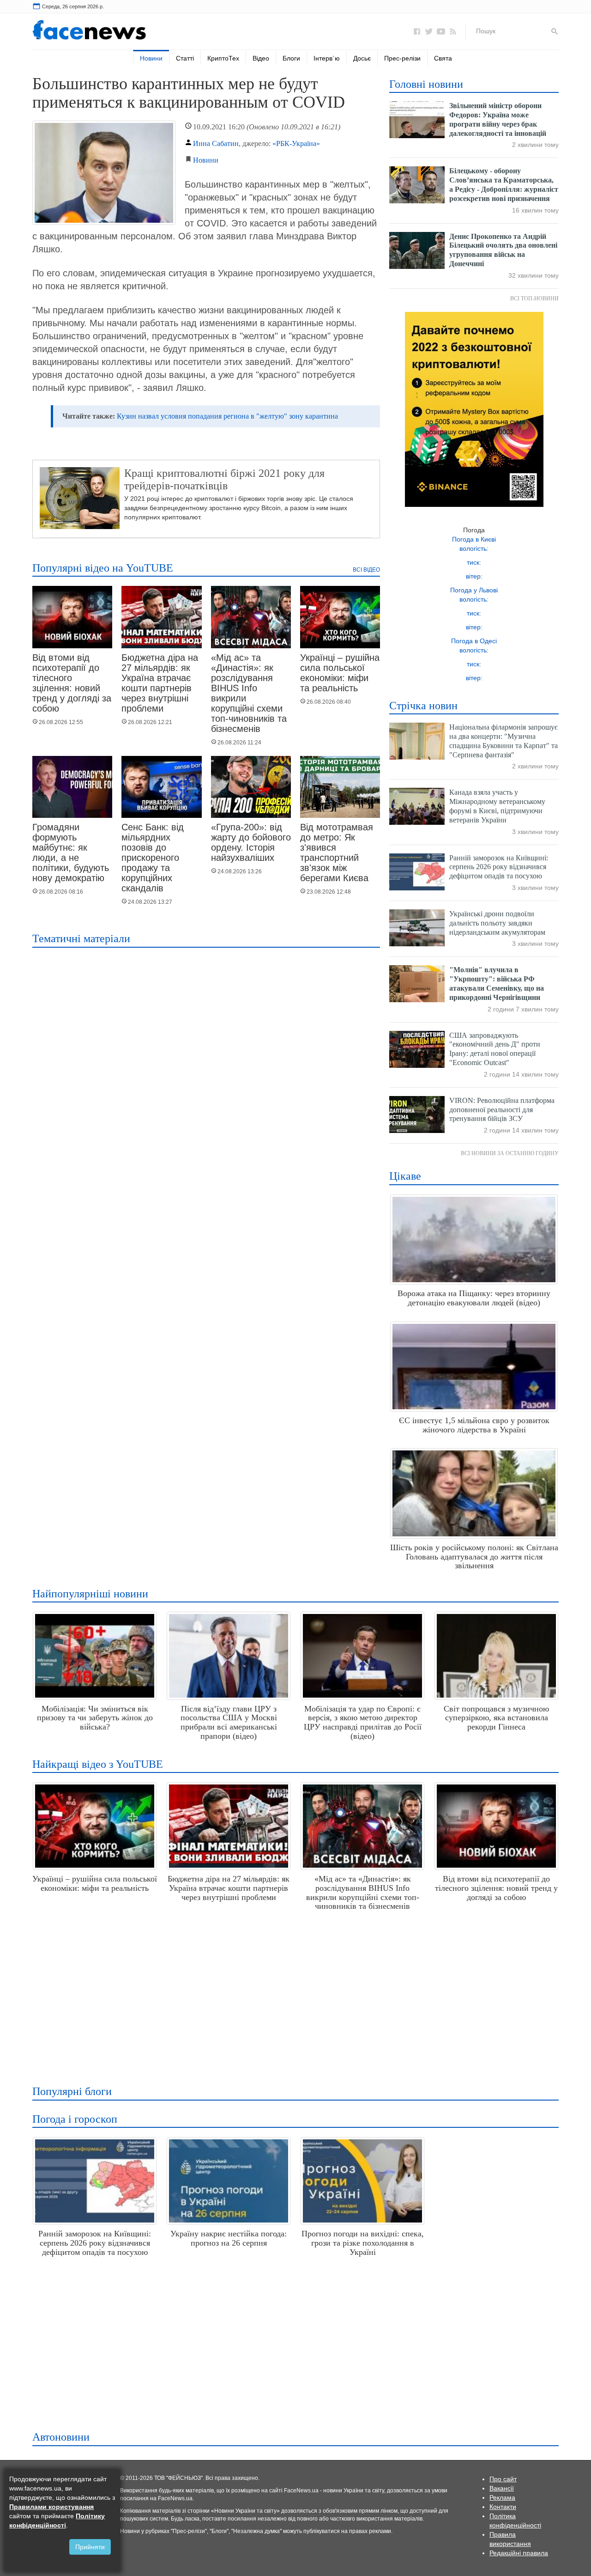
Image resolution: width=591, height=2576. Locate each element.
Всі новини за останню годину (510, 1153)
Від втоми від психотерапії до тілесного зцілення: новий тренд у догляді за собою (72, 683)
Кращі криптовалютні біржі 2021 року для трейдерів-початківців (224, 479)
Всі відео (366, 570)
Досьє (362, 58)
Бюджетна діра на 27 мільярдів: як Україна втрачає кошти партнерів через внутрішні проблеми (160, 683)
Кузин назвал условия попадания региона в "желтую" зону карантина (227, 416)
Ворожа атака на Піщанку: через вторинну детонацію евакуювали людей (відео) (474, 1298)
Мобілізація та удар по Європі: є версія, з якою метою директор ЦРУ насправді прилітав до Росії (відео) (363, 1722)
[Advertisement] (293, 1994)
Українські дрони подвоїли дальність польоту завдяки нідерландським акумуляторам (497, 923)
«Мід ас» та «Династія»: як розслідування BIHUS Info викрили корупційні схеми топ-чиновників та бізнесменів (249, 693)
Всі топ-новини (534, 298)
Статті (185, 58)
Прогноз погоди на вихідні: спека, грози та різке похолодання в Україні (363, 2243)
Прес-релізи (402, 58)
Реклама (502, 2497)
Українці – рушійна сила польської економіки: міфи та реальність (340, 673)
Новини (151, 58)
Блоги (291, 58)
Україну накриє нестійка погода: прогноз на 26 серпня (229, 2238)
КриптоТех (223, 58)
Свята (443, 58)
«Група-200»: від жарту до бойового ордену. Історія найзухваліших (251, 842)
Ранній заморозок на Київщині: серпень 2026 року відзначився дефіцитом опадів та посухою (499, 867)
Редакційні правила (519, 2553)
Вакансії (502, 2488)
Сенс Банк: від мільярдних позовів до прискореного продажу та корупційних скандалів (153, 858)
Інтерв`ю (327, 58)
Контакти (503, 2507)
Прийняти (90, 2547)
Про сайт (503, 2479)
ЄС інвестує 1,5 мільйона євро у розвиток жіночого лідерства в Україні (474, 1425)
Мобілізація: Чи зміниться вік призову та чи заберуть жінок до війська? (95, 1718)
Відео (261, 58)
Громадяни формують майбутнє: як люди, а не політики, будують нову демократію (71, 853)
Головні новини (426, 84)
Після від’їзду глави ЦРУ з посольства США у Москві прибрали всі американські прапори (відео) (229, 1722)
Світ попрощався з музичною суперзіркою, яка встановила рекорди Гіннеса (496, 1718)
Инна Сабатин (216, 143)
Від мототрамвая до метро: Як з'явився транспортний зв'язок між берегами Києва (337, 853)
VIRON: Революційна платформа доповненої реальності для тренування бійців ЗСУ (502, 1110)
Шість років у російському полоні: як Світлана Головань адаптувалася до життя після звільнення (474, 1557)
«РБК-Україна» (296, 143)
